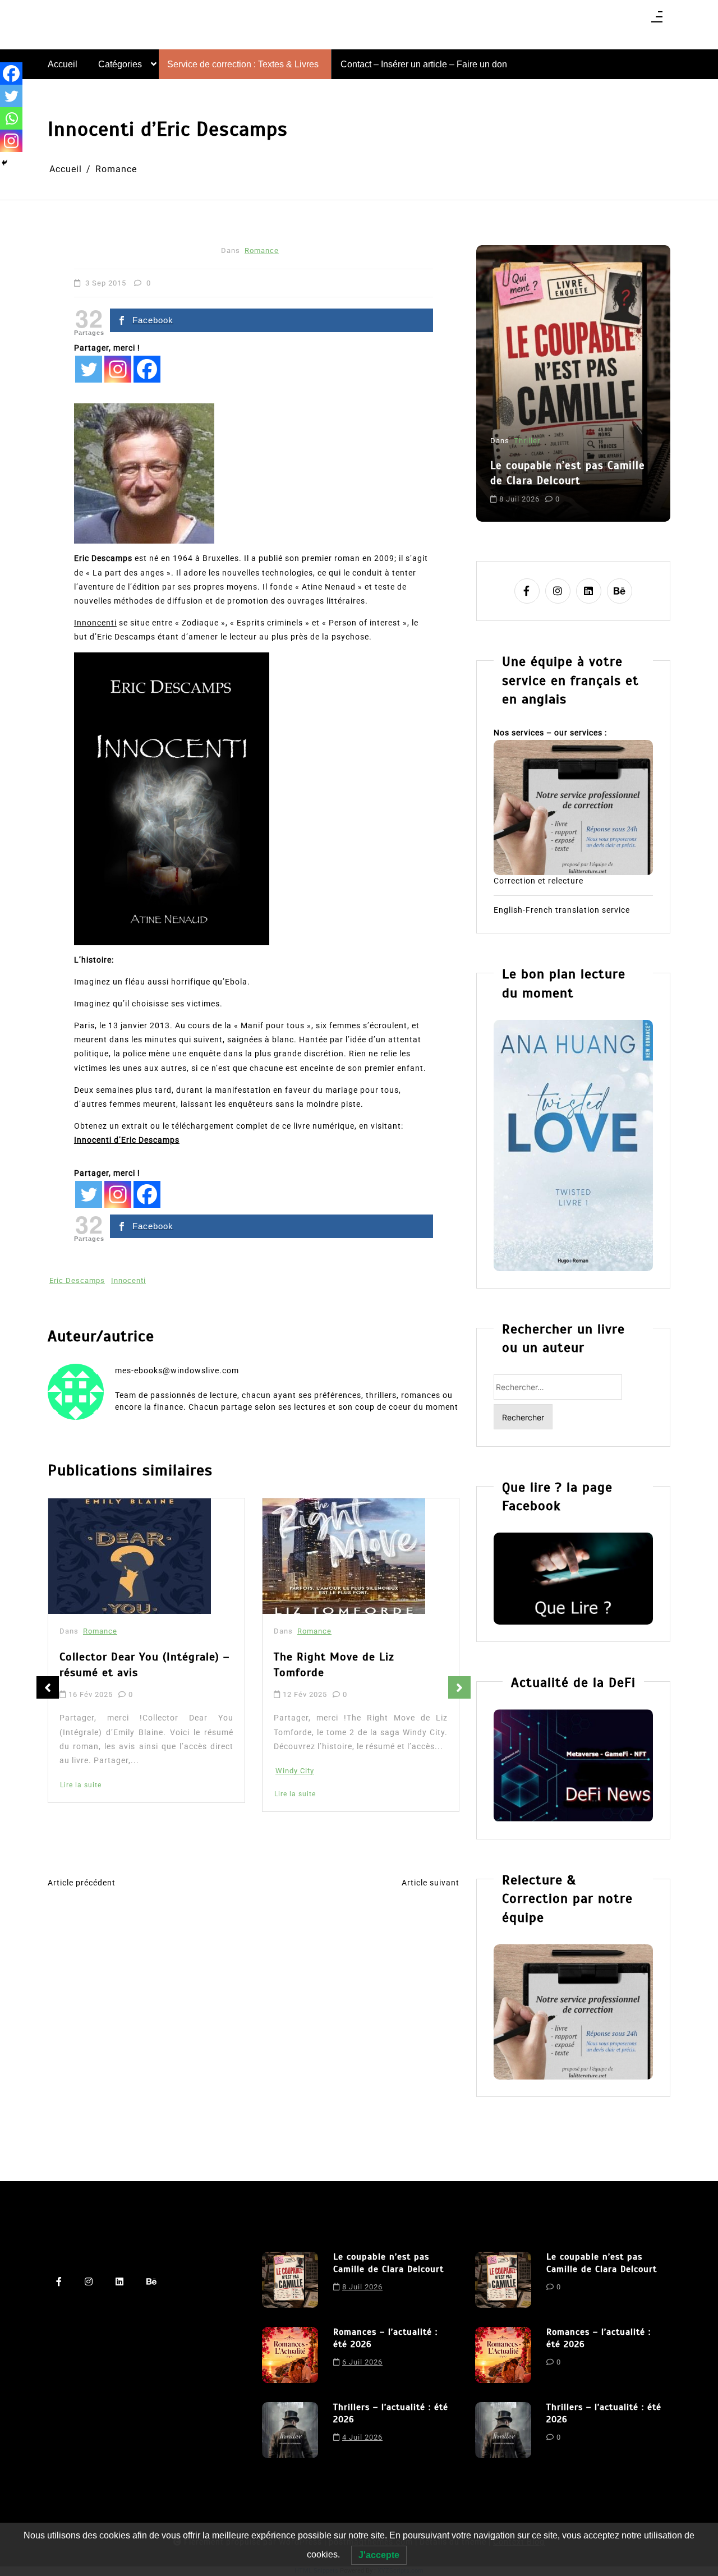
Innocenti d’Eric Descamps (127, 1140)
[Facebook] (147, 369)
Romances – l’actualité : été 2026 (564, 444)
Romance (262, 250)
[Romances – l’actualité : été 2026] (290, 2355)
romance (601, 489)
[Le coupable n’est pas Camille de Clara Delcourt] (290, 2280)
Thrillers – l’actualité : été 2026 (391, 2413)
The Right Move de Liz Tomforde (120, 1665)
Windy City (80, 1771)
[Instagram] (118, 369)
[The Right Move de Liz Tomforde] (130, 1556)
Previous (48, 1687)
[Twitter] (89, 369)
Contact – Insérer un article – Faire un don (424, 64)
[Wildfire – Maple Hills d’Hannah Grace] (347, 1558)
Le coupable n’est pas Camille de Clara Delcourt (388, 2263)
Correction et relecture (538, 881)
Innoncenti (95, 623)
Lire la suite (81, 1794)
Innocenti (128, 1280)
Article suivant (431, 1883)
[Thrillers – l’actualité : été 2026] (290, 2430)
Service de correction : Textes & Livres (243, 64)
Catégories (120, 64)
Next (459, 1687)
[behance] (620, 591)
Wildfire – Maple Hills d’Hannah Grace (358, 1669)
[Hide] (4, 163)
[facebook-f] (527, 591)
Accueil (63, 64)
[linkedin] (589, 591)
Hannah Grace (302, 1789)
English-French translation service (562, 910)
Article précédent (82, 1883)
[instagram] (558, 591)
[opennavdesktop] (657, 20)
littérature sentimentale (535, 489)
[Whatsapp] (11, 118)
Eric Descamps (77, 1280)
